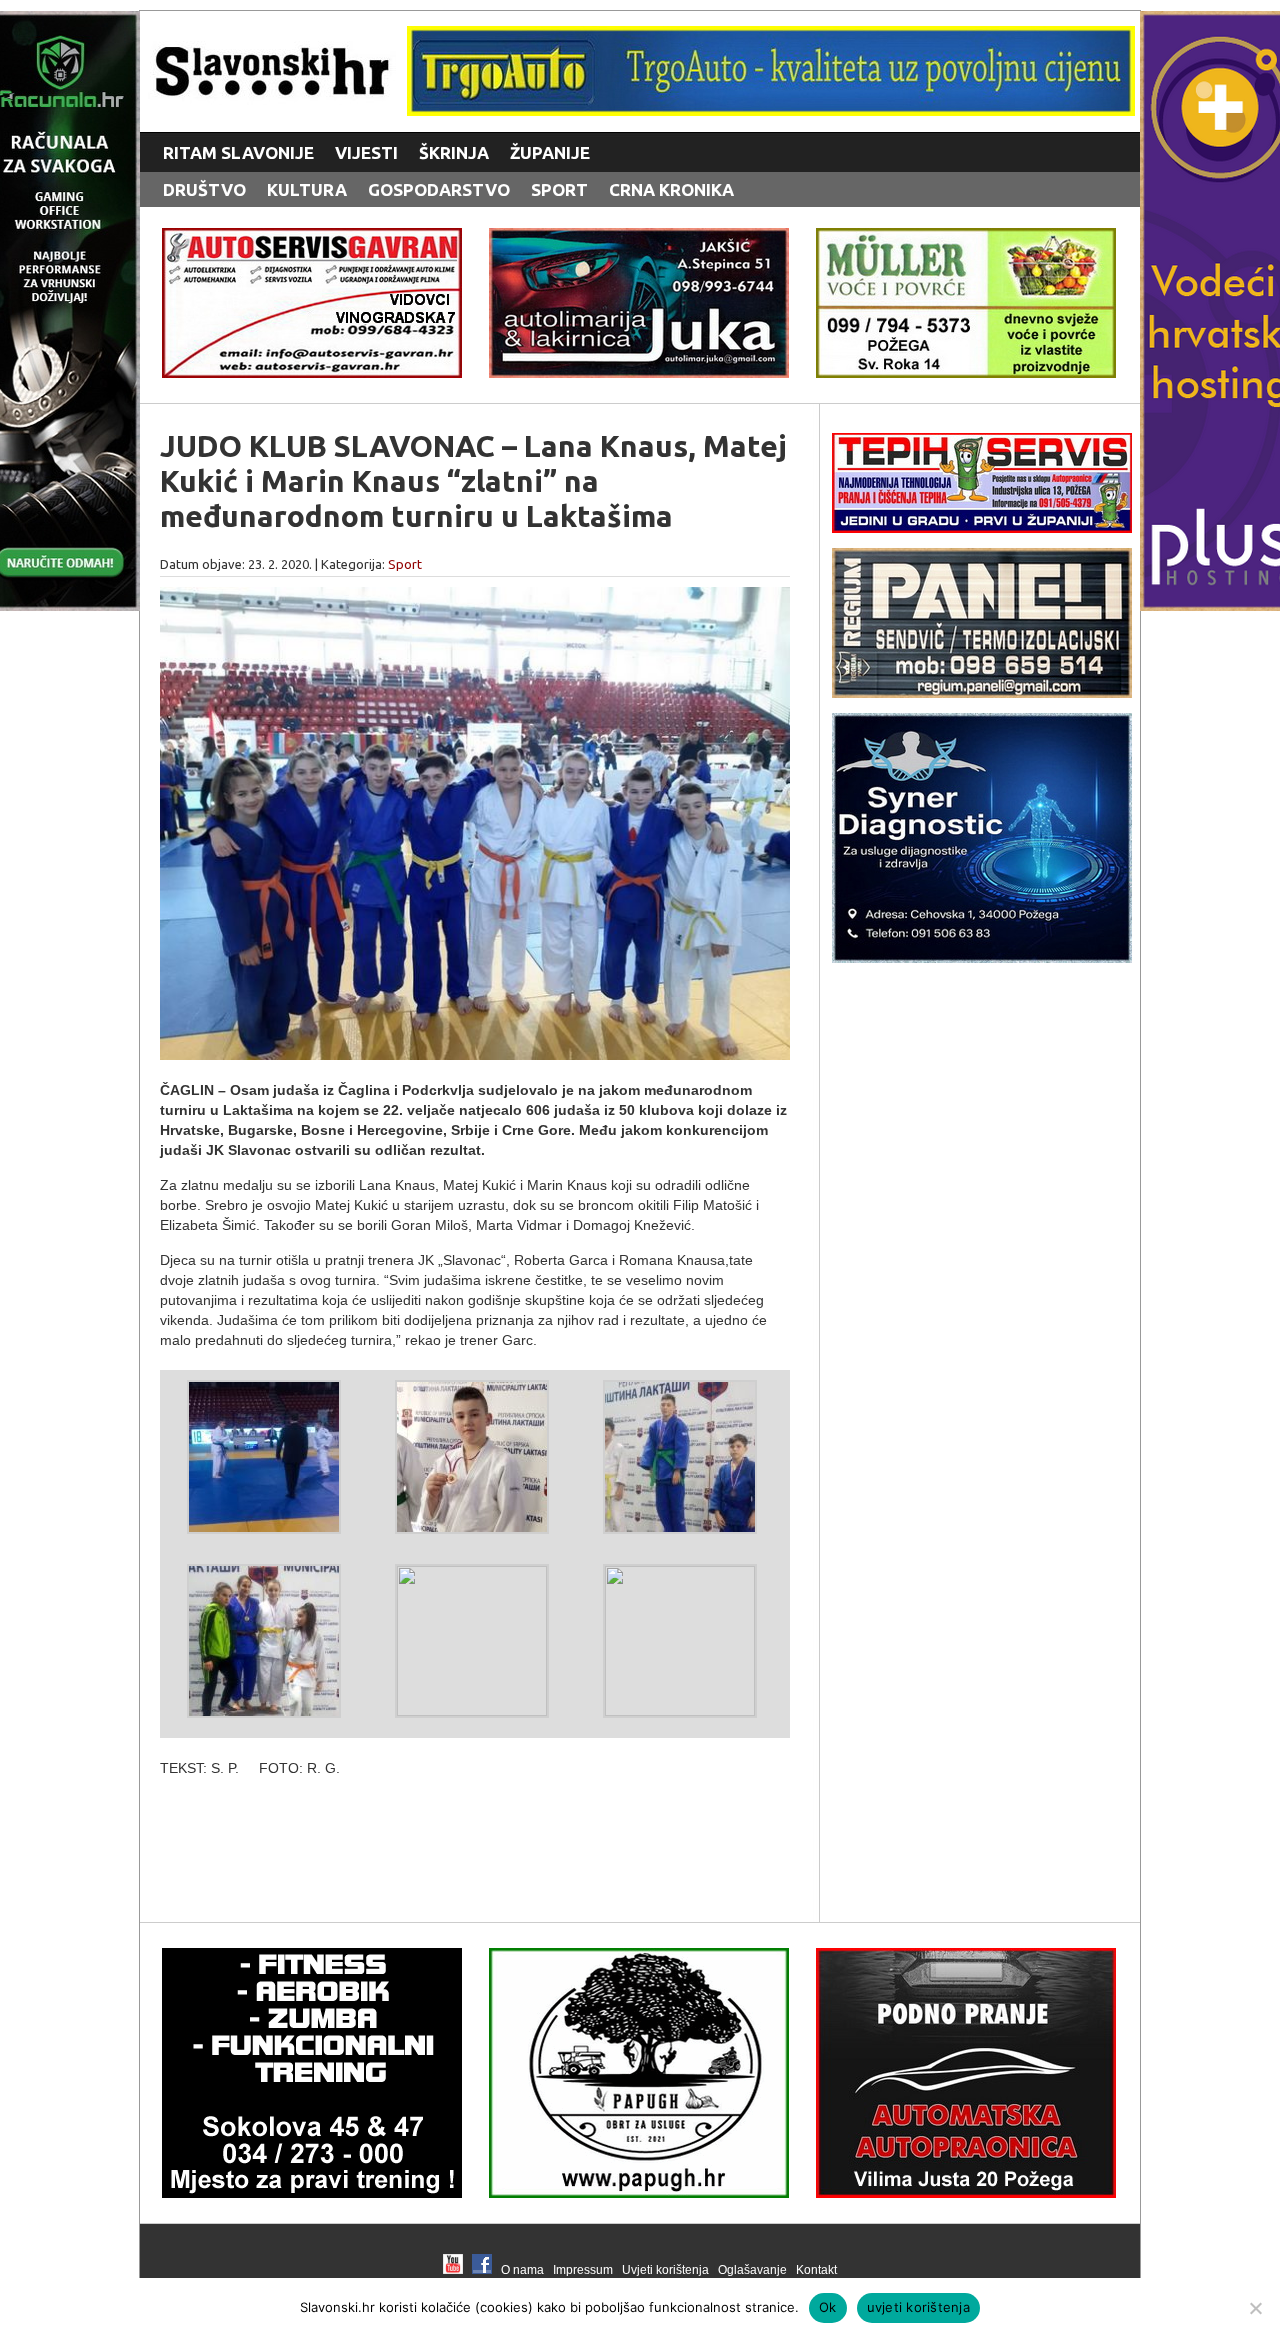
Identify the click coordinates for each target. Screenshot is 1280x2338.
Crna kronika (671, 189)
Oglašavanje (752, 2270)
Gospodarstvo (439, 189)
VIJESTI (366, 152)
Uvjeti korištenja (665, 2270)
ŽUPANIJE (550, 152)
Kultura (307, 189)
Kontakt (816, 2270)
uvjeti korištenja (918, 2307)
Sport (559, 189)
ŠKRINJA (454, 152)
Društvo (204, 189)
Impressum (583, 2270)
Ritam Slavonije (238, 152)
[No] (1255, 2308)
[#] (771, 110)
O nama (522, 2270)
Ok (828, 2307)
